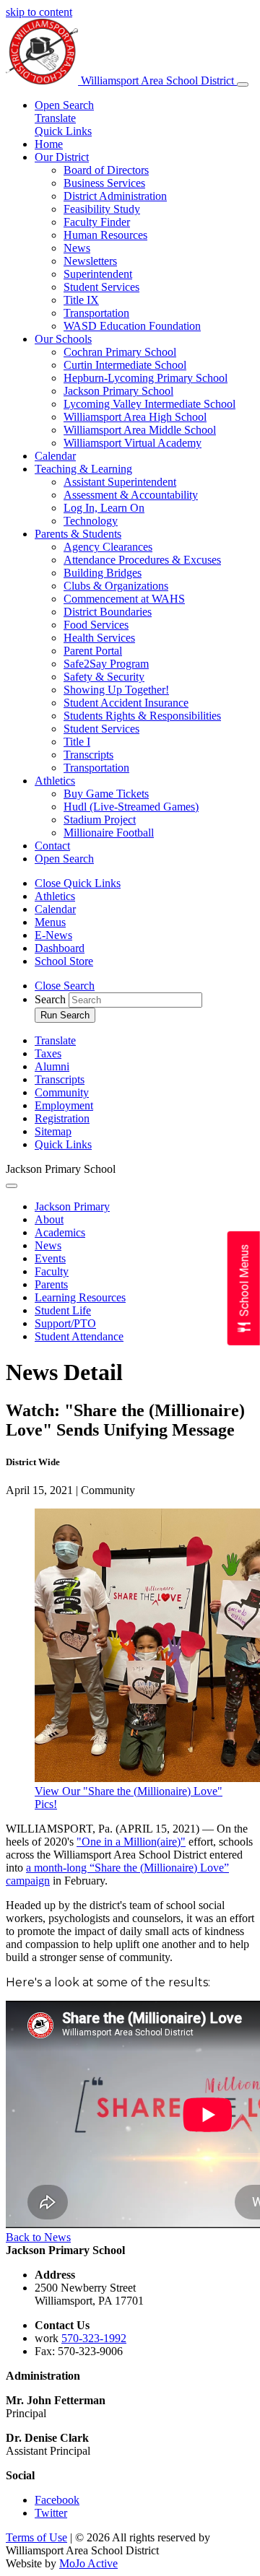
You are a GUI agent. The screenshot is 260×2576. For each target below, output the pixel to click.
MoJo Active (88, 2563)
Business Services (104, 183)
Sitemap (53, 1131)
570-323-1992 (94, 2338)
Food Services (96, 625)
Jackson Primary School (118, 391)
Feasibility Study (102, 209)
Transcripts (88, 755)
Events (50, 1258)
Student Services (101, 287)
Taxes (48, 1053)
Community (62, 1092)
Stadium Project (100, 820)
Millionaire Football (109, 833)
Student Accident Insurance (126, 703)
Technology (91, 521)
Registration (62, 1118)
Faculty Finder (97, 222)
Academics (60, 1232)
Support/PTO (65, 1323)
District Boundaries (108, 612)
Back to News (38, 2237)
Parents (51, 1284)
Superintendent (98, 274)
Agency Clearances (108, 547)
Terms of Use (36, 2537)
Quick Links (63, 131)
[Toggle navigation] (243, 84)
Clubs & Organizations (116, 586)
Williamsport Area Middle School (140, 430)
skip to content (39, 12)
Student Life (63, 1310)
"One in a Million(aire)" (131, 1842)
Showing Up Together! (116, 690)
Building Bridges (103, 573)
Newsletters (90, 261)
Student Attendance (79, 1336)
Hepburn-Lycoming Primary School (146, 378)
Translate (55, 118)
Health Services (99, 638)
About (49, 1219)
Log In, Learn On (104, 508)
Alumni (52, 1066)
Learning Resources (80, 1297)
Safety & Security (104, 677)
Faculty (52, 1271)
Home (49, 144)
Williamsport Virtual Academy (133, 443)
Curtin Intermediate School (125, 365)
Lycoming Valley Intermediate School (149, 404)
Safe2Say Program (106, 664)
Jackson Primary (72, 1206)
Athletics (55, 781)
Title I (77, 742)
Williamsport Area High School (135, 417)
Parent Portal (93, 651)
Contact (52, 846)
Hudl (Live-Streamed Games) (131, 807)
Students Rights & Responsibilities (142, 716)
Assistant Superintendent (120, 482)
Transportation (96, 313)
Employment (64, 1105)
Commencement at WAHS (124, 599)
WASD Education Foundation (132, 326)
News (77, 248)
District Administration (115, 196)
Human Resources (105, 235)
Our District (62, 157)
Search (50, 999)
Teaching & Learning (83, 469)
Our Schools (63, 339)
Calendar (55, 456)
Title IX (81, 300)
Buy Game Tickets (106, 794)
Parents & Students (78, 534)
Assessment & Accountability (131, 495)
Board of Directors (106, 170)
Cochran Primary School (120, 352)
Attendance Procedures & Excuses (142, 560)
